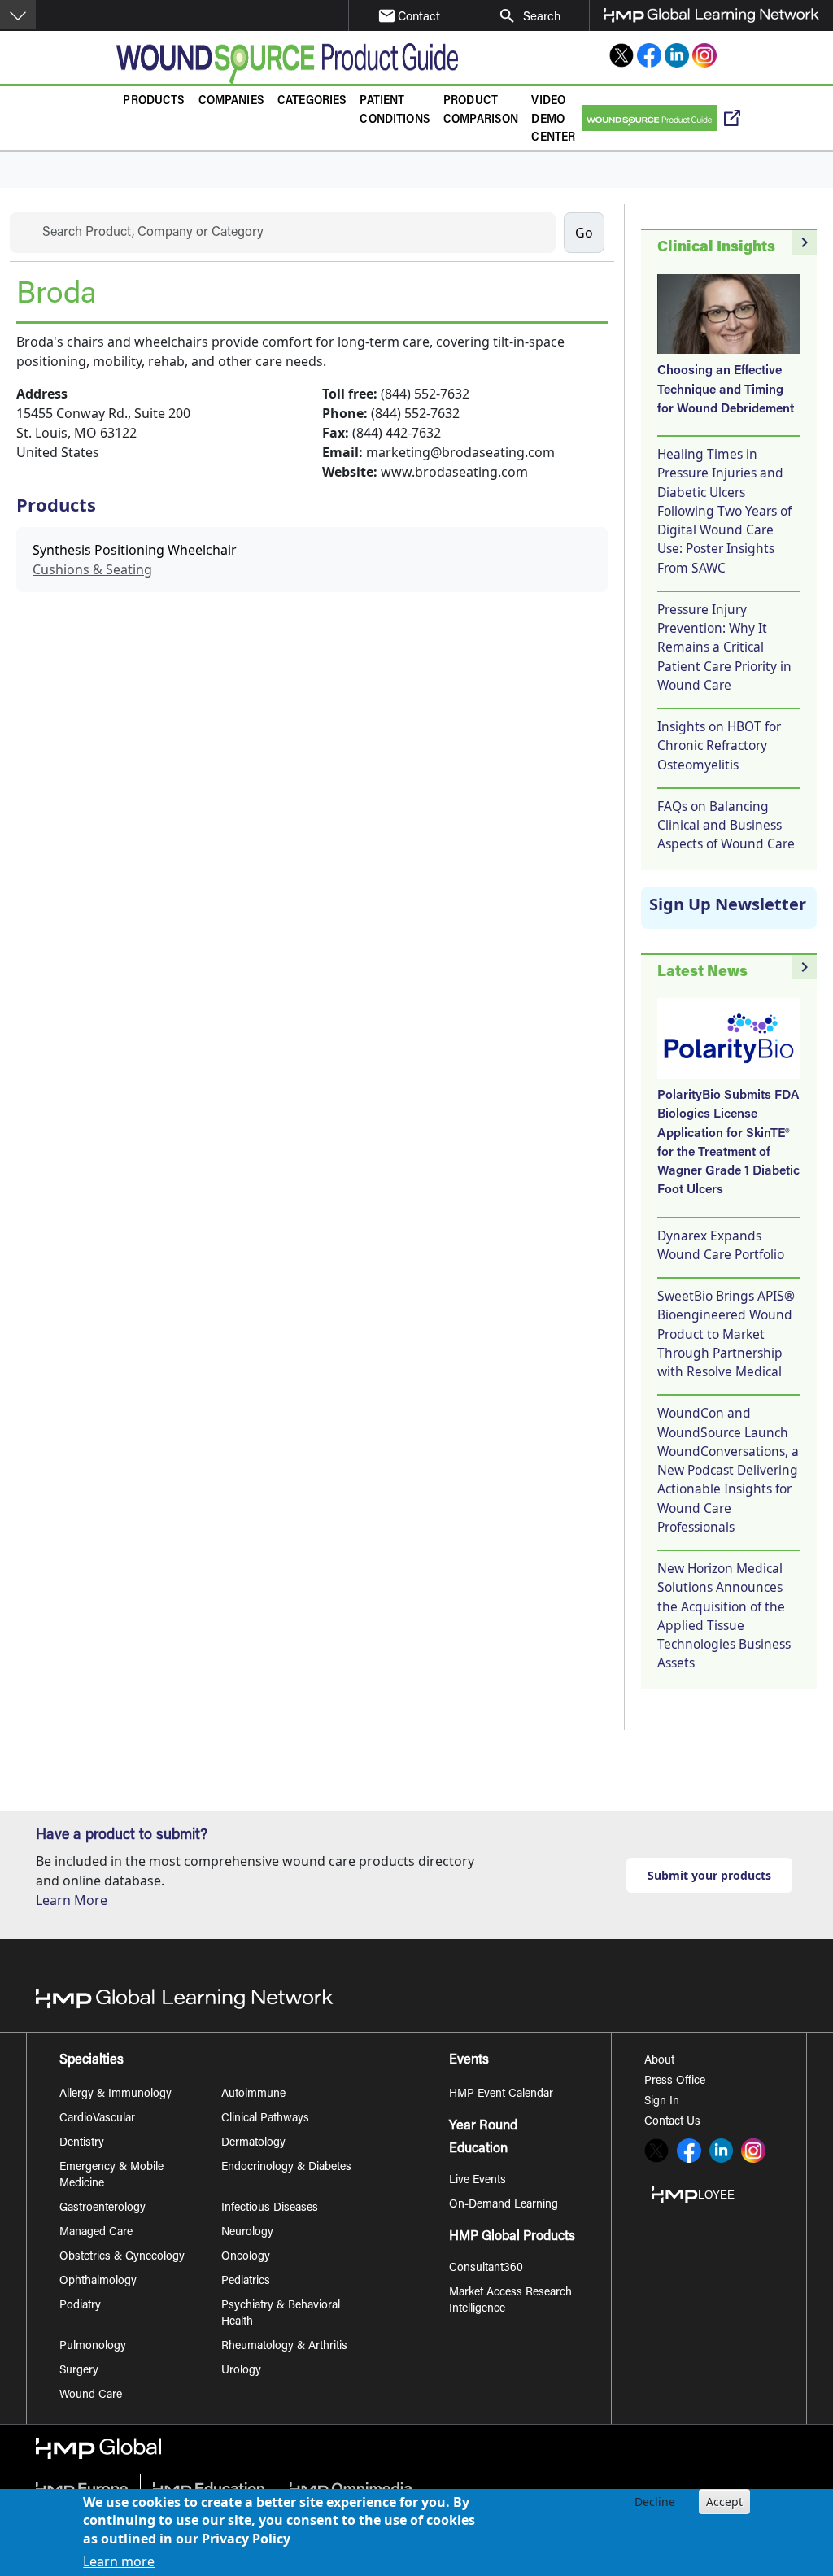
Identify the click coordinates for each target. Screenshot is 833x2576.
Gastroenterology (102, 2208)
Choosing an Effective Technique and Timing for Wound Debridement (726, 390)
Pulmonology (93, 2347)
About (659, 2061)
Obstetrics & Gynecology (122, 2257)
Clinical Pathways (265, 2119)
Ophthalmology (98, 2282)
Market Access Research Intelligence (510, 2301)
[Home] (287, 63)
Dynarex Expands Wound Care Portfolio (721, 1245)
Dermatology (253, 2143)
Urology (241, 2371)
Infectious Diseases (270, 2208)
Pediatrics (246, 2282)
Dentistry (82, 2143)
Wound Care (91, 2395)
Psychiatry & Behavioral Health (281, 2314)
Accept (724, 2502)
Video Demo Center (553, 120)
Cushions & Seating (92, 569)
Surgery (79, 2371)
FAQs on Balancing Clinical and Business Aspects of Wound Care (726, 825)
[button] (18, 15)
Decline (655, 2502)
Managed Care (96, 2233)
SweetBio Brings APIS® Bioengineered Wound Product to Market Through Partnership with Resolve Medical (726, 1334)
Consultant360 (486, 2269)
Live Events (478, 2181)
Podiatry (80, 2306)
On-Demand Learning (504, 2205)
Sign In (662, 2102)
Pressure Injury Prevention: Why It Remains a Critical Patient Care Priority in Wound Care (724, 647)
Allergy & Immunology (116, 2094)
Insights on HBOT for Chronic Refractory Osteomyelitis (719, 745)
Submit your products (709, 1875)
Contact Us (672, 2122)
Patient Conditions (395, 111)
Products (154, 101)
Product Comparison (481, 111)
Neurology (247, 2233)
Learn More (72, 1900)
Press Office (675, 2081)
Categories (312, 101)
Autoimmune (253, 2094)
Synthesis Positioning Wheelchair (135, 550)
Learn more (119, 2561)
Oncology (246, 2257)
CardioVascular (97, 2119)
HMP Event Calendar (501, 2094)
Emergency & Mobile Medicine (111, 2176)
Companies (231, 101)
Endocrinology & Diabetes (286, 2168)
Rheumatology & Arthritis (284, 2347)
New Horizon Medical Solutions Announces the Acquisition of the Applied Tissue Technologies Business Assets (724, 1615)
